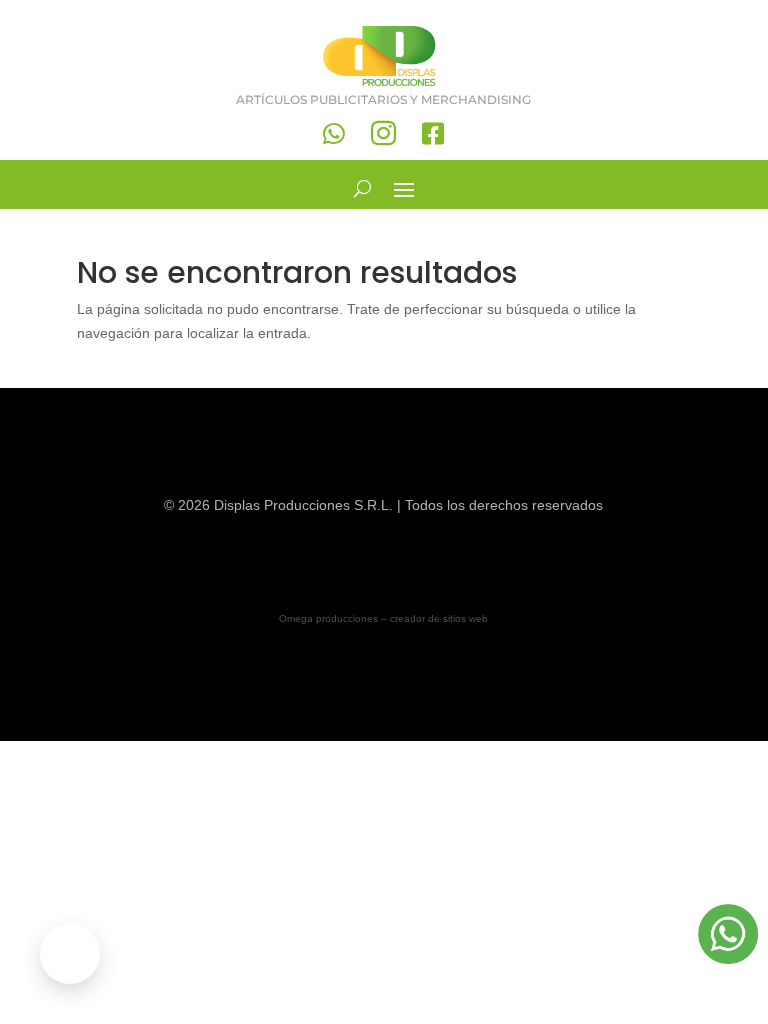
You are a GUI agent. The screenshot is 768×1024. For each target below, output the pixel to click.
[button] (70, 954)
